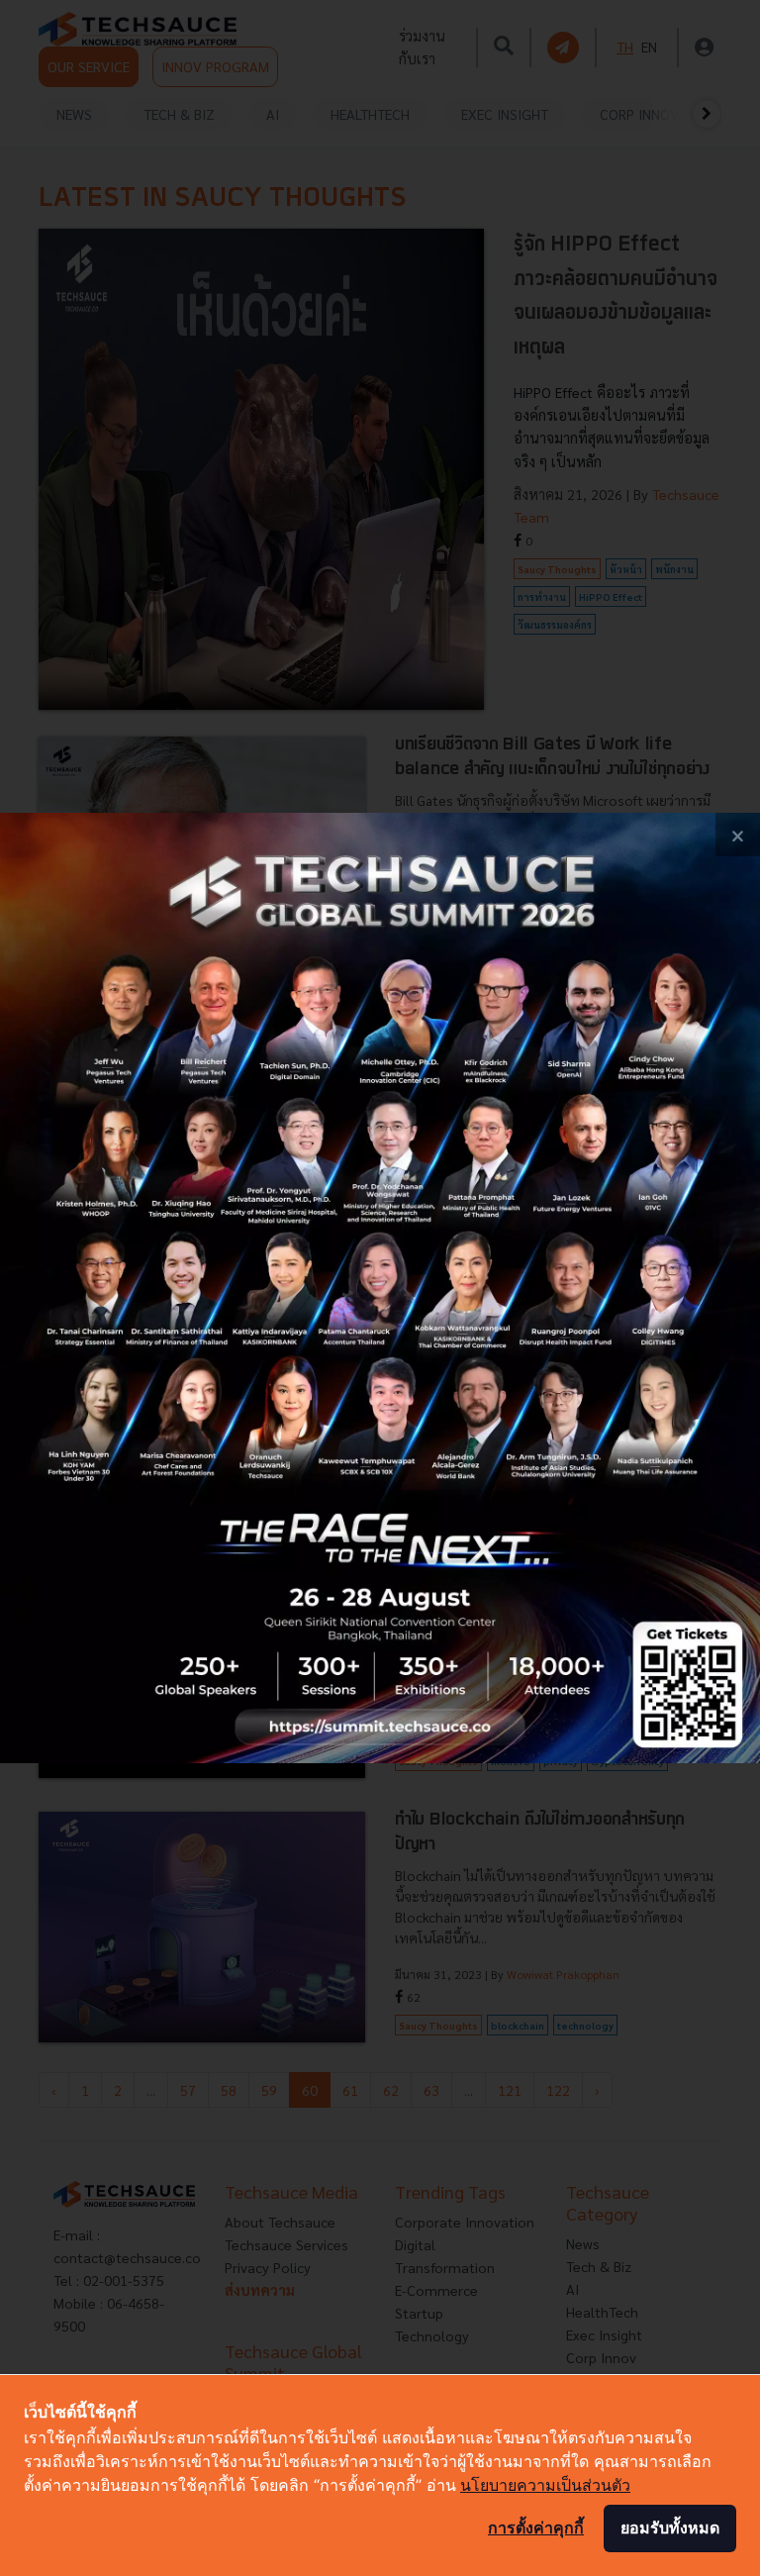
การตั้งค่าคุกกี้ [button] (536, 2527)
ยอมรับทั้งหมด (670, 2527)
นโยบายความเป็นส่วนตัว (545, 2485)
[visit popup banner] (380, 1288)
